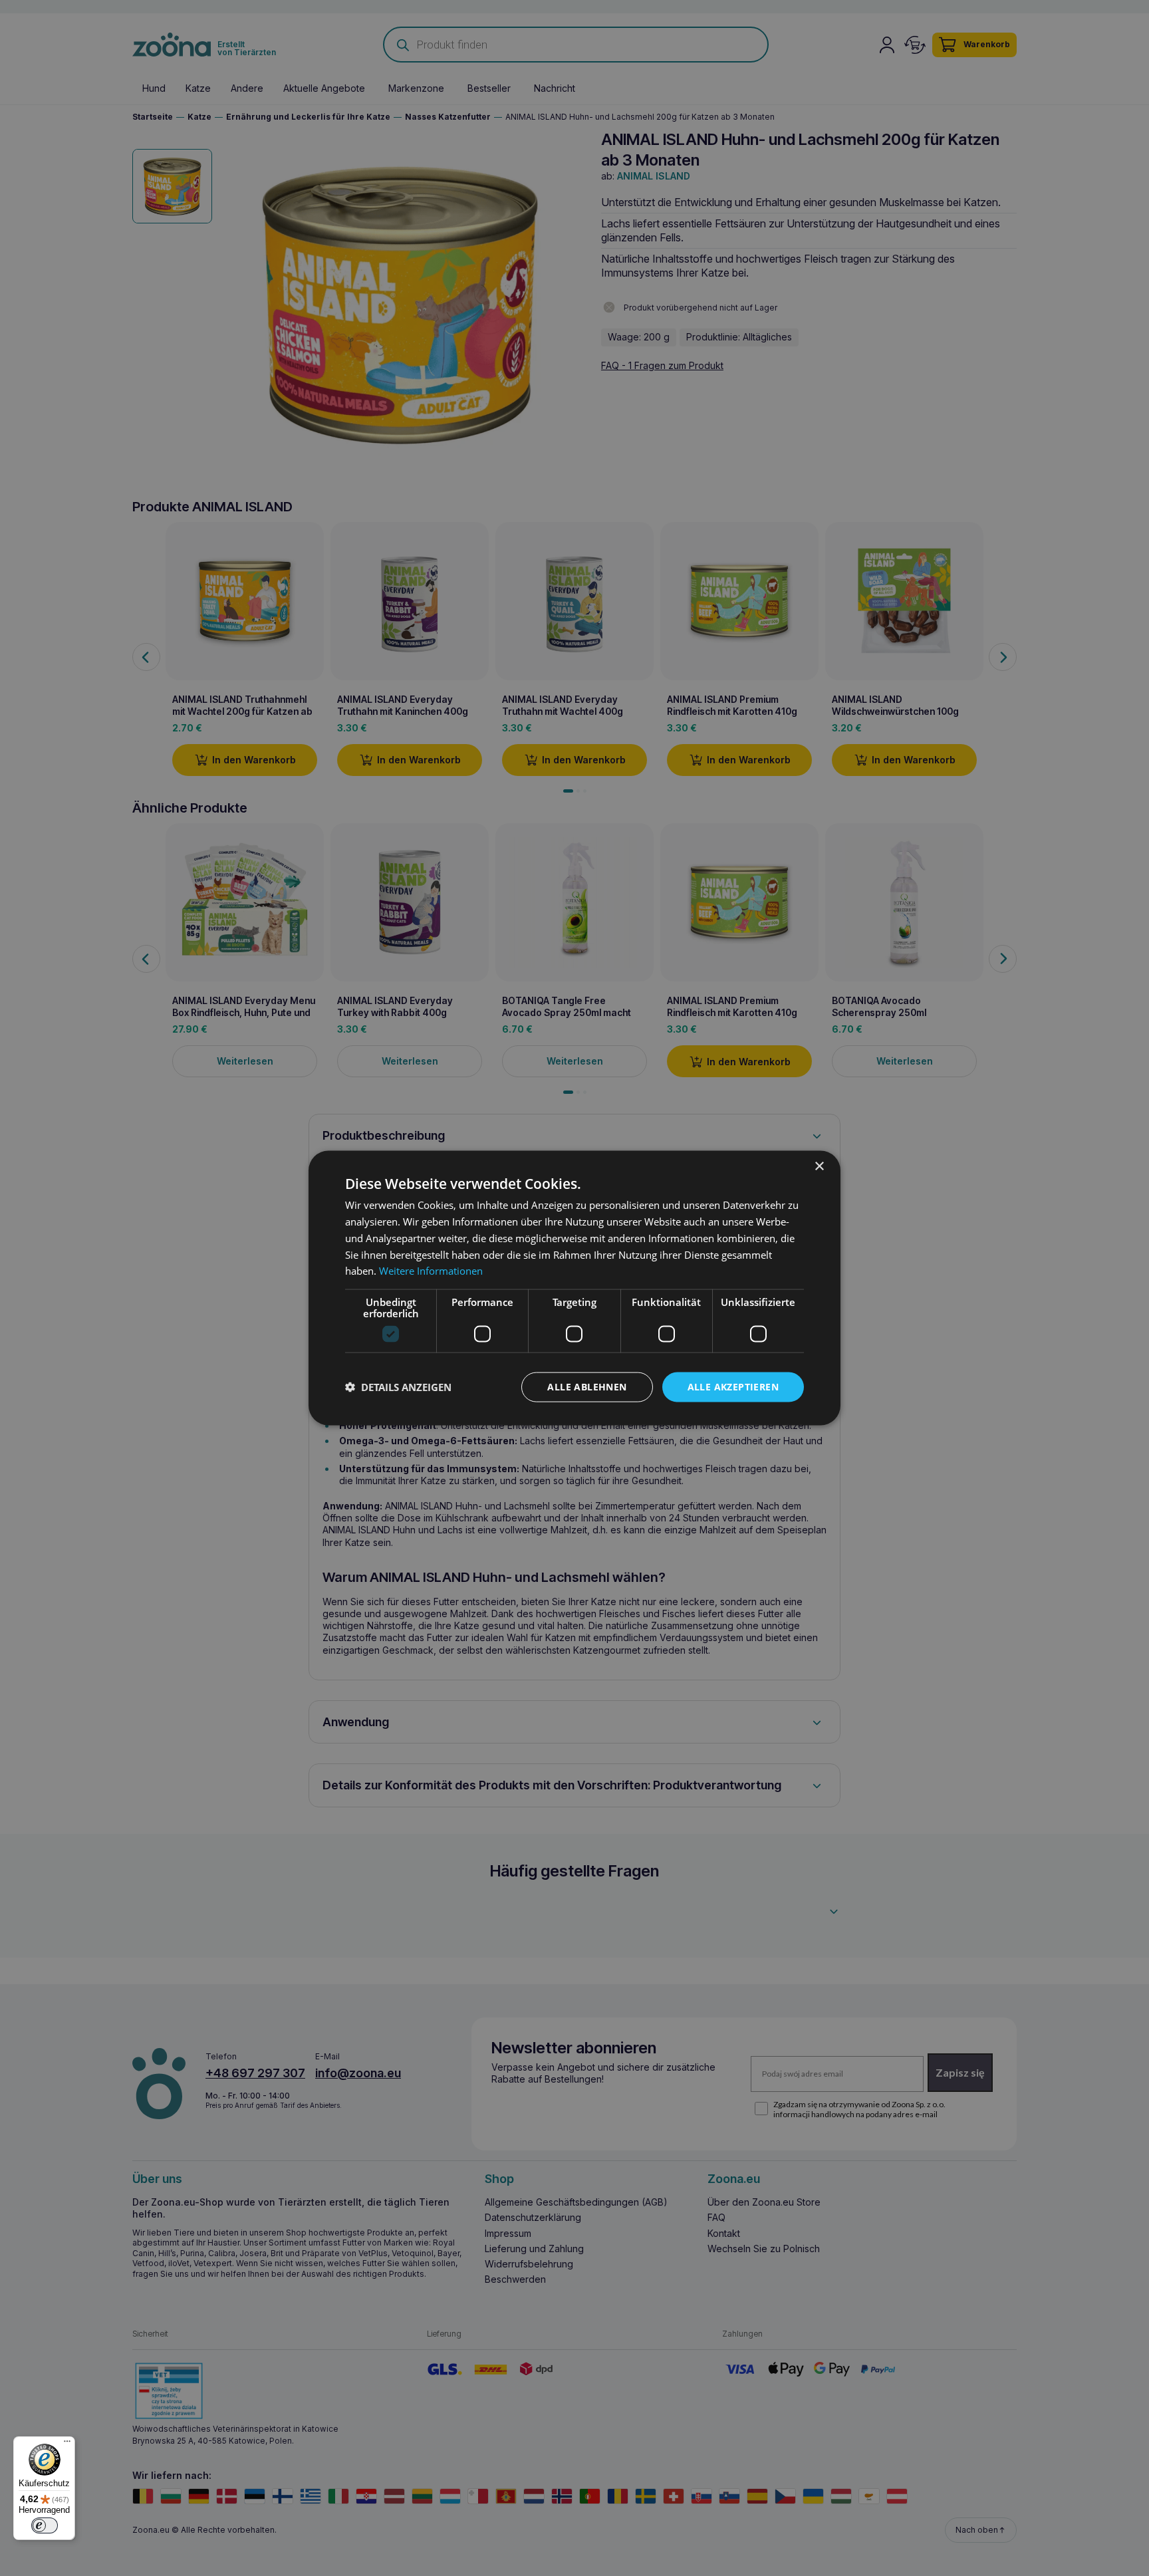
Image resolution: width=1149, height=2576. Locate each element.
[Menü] (67, 2444)
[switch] (45, 2525)
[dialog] (574, 1288)
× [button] (819, 1167)
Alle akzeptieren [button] (733, 1387)
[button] (398, 1387)
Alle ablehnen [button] (587, 1387)
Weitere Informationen (431, 1271)
